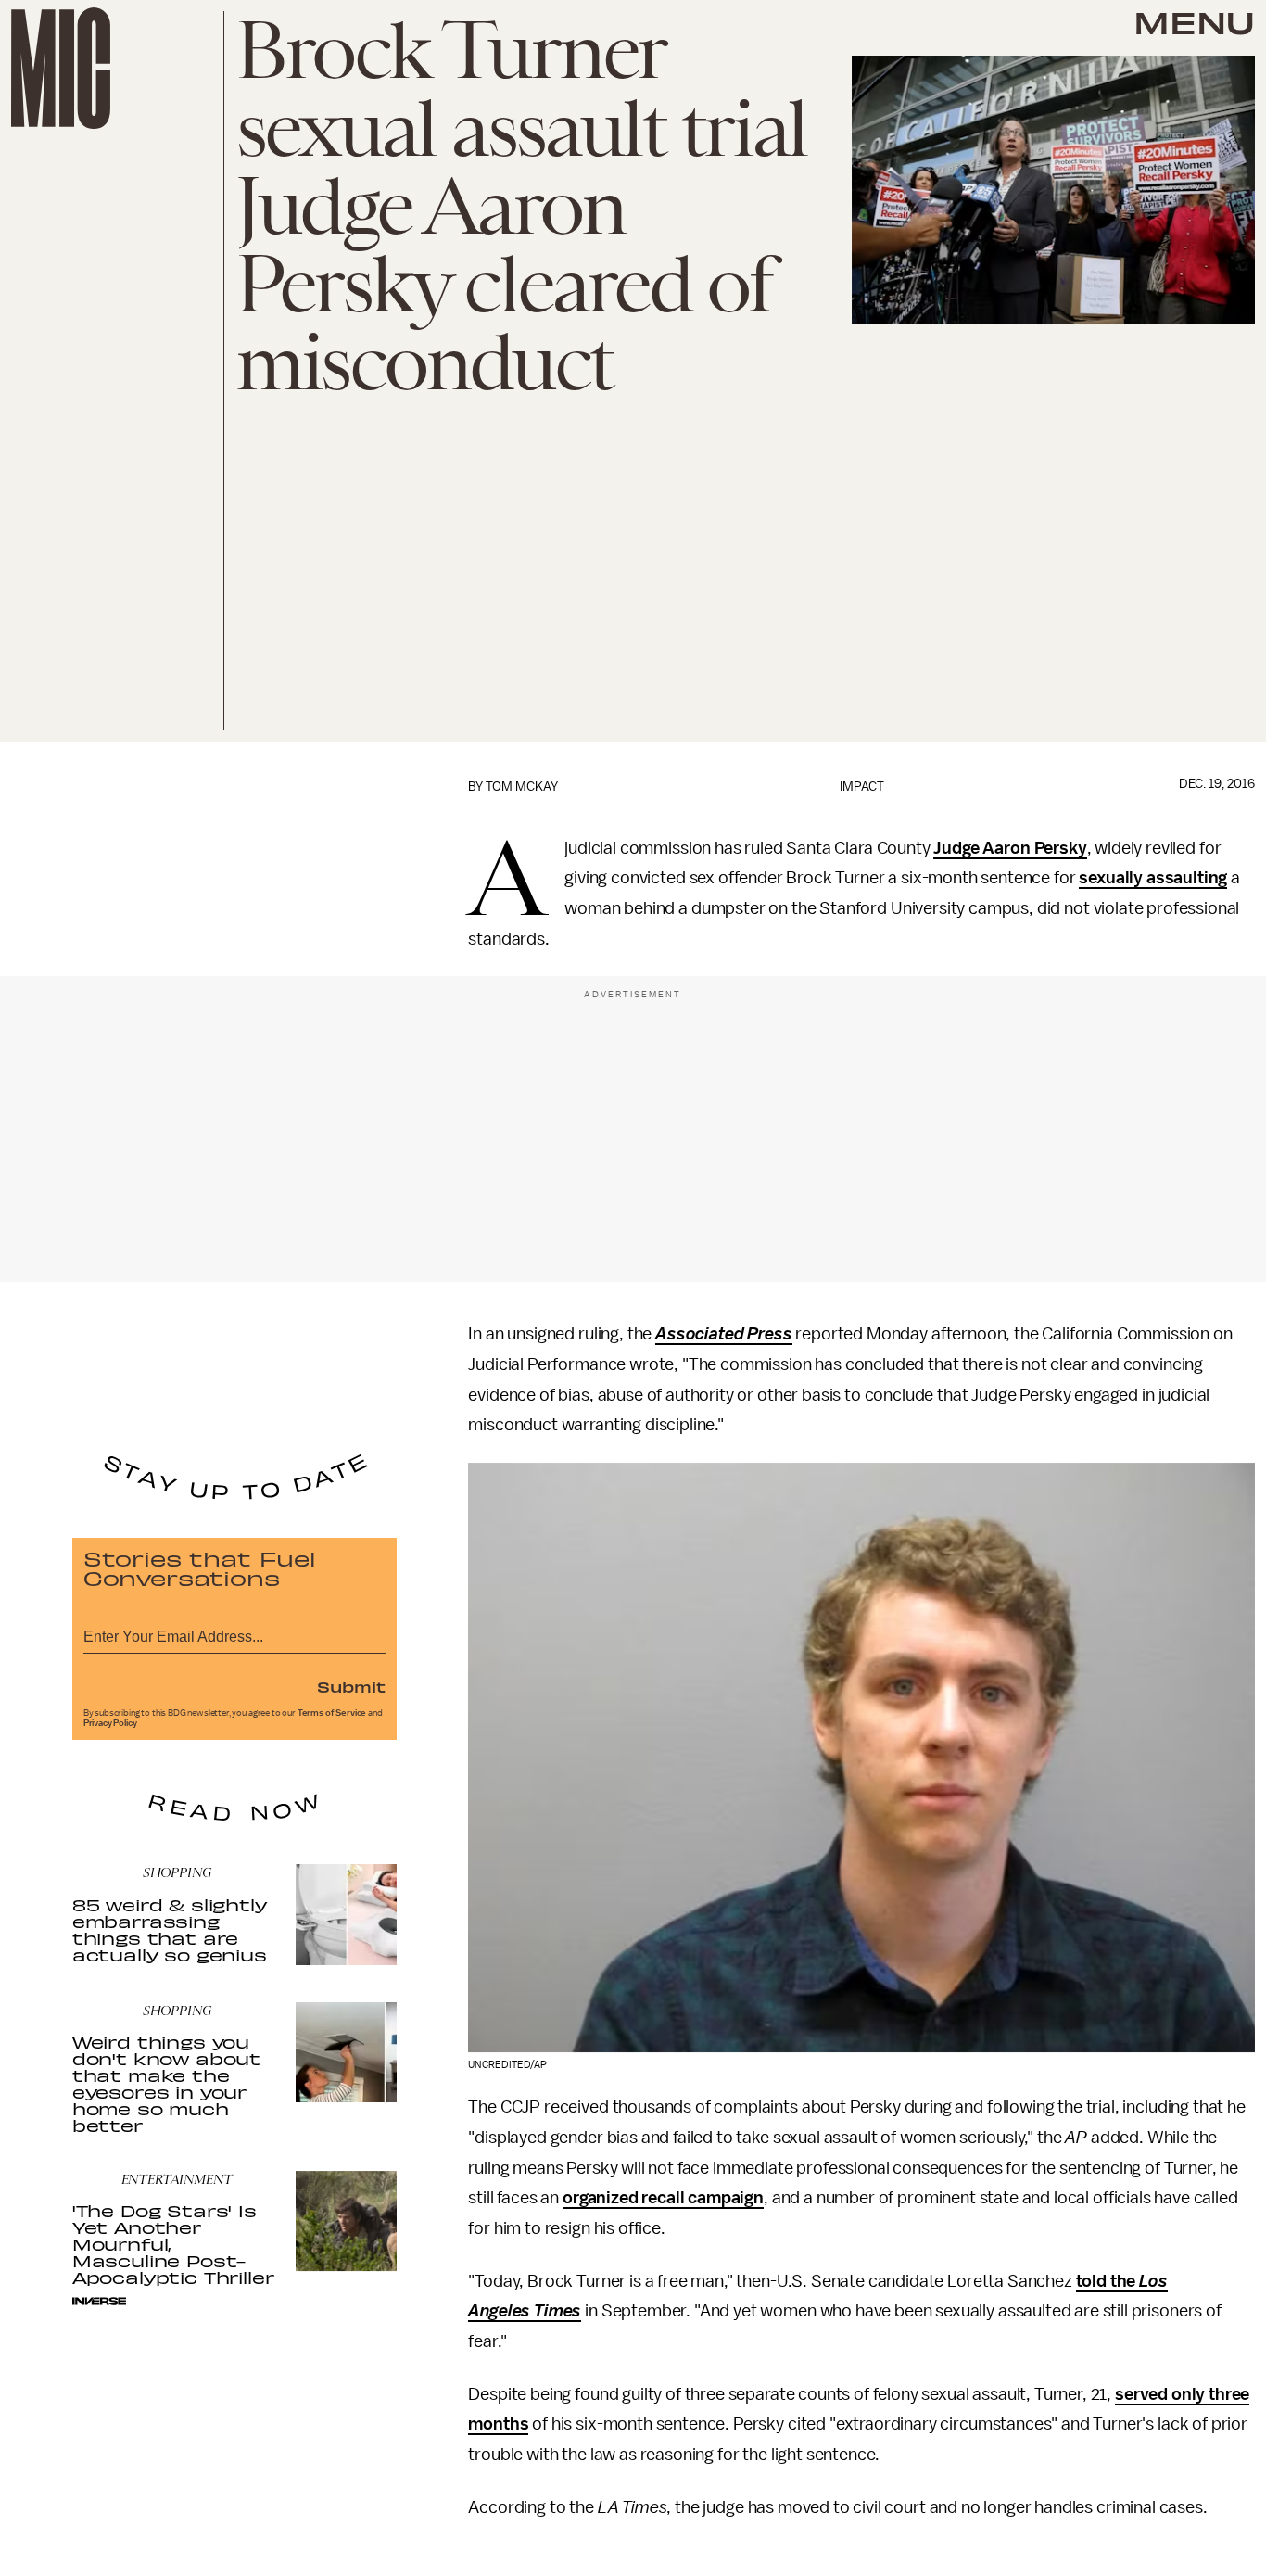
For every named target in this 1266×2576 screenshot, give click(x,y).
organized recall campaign (663, 2198)
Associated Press (723, 1334)
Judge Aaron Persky (1010, 848)
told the (1108, 2281)
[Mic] (61, 68)
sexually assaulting (1153, 878)
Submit (351, 1686)
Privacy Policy (110, 1723)
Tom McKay (522, 787)
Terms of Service (332, 1713)
